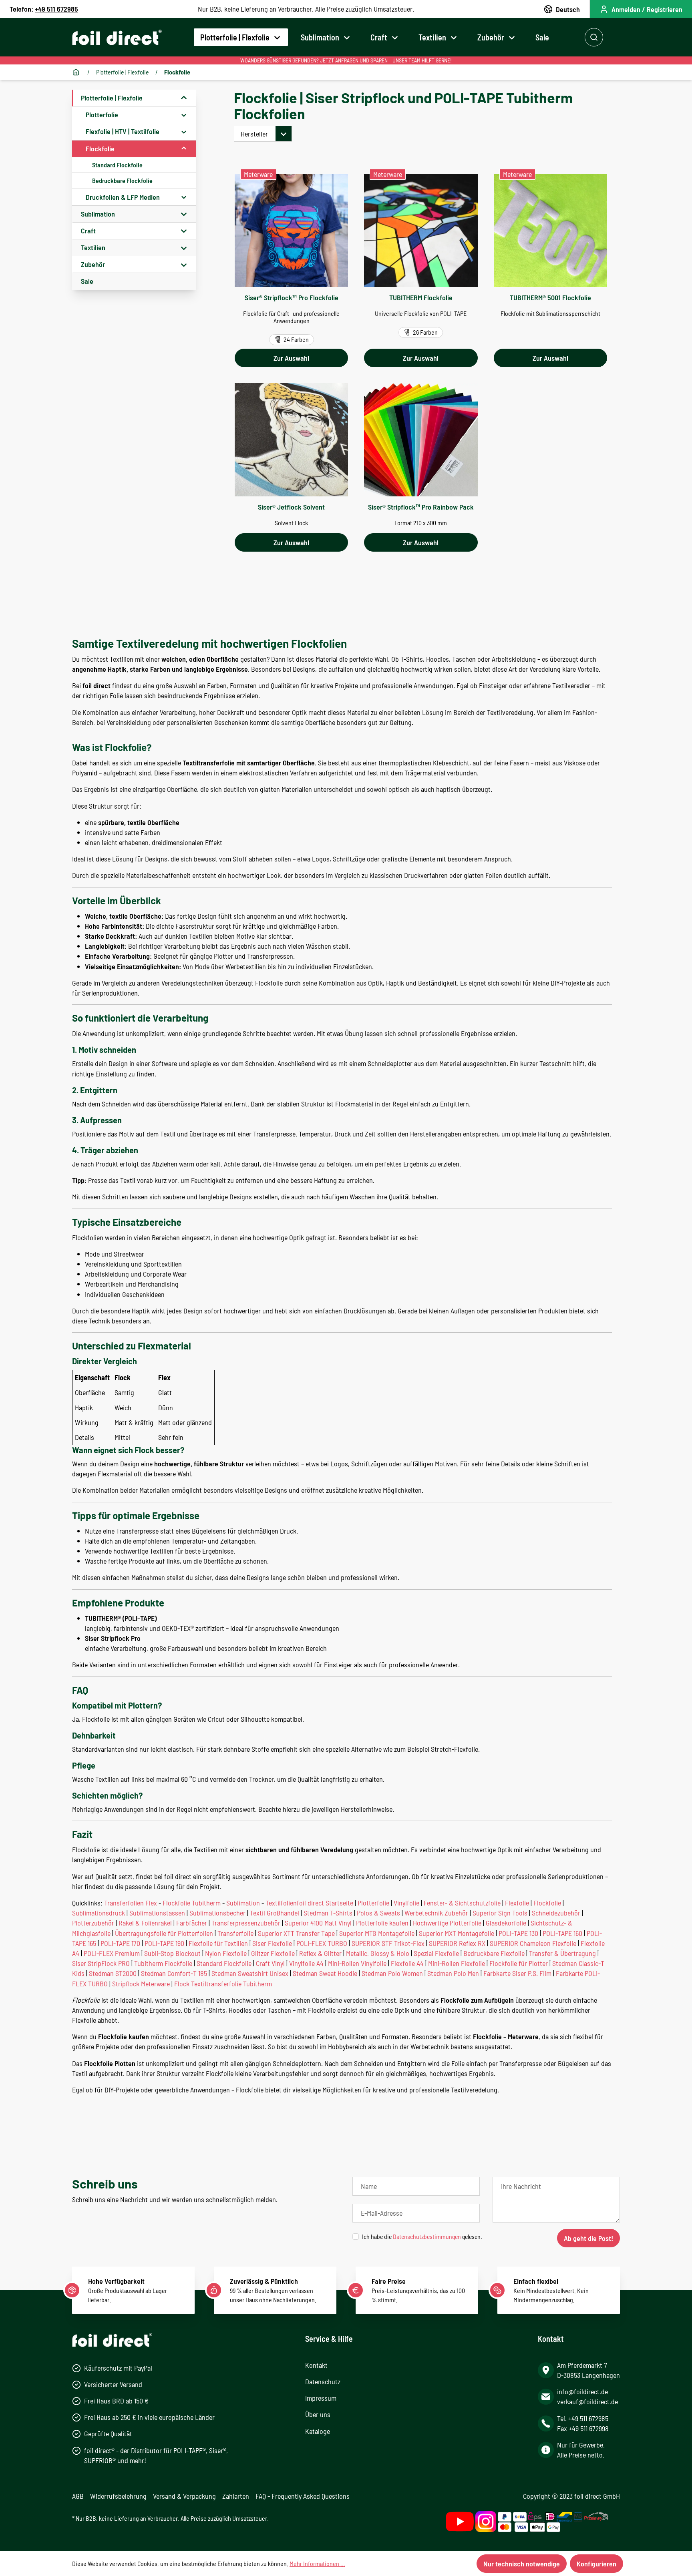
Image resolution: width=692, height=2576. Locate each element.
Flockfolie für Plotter (519, 1963)
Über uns (318, 2414)
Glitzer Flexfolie (273, 1953)
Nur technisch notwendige (522, 2564)
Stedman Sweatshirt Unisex (250, 1973)
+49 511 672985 (56, 9)
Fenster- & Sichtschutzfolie (462, 1903)
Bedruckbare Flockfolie (122, 180)
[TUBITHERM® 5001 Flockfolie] (550, 230)
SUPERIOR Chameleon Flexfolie (533, 1943)
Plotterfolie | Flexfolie (112, 98)
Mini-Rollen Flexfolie (457, 1963)
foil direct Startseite (325, 1903)
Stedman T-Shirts (328, 1913)
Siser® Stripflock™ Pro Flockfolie (292, 297)
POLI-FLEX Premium (112, 1953)
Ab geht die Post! (588, 2238)
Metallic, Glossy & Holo (378, 1953)
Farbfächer (192, 1923)
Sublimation (98, 214)
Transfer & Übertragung (562, 1953)
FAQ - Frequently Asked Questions (303, 2496)
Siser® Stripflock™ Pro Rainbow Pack (421, 507)
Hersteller (254, 134)
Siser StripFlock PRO (101, 1963)
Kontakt (316, 2365)
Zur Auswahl (291, 358)
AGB (78, 2496)
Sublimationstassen (157, 1913)
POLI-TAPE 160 (562, 1933)
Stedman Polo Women (392, 1973)
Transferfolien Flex (131, 1903)
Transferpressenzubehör (246, 1923)
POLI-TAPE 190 (164, 1943)
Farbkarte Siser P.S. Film (517, 1973)
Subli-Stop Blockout (172, 1953)
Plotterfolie (102, 114)
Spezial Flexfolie (436, 1953)
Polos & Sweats (378, 1913)
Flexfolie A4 (407, 1963)
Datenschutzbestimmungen (427, 2236)
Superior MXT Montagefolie (457, 1933)
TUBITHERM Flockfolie (421, 297)
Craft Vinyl (270, 1963)
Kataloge (318, 2431)
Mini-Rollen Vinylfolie (357, 1963)
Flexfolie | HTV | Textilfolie (123, 131)
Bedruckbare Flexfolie (494, 1953)
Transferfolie (235, 1933)
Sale (87, 281)
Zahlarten (236, 2496)
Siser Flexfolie (272, 1943)
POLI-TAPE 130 (518, 1933)
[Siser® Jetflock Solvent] (291, 440)
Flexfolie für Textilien (218, 1943)
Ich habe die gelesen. (422, 2236)
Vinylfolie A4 (306, 1963)
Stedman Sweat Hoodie (325, 1973)
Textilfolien (281, 1903)
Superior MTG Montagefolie (377, 1933)
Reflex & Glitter (320, 1953)
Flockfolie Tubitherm (192, 1903)
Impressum (321, 2398)
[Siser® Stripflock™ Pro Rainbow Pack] (421, 440)
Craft (88, 231)
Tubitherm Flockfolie (163, 1963)
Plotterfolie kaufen (382, 1923)
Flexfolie (517, 1903)
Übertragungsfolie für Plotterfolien (164, 1933)
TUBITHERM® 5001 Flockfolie (550, 297)
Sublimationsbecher (217, 1913)
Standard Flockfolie (117, 165)
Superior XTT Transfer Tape (296, 1933)
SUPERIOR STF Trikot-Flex (388, 1943)
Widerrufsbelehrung (118, 2496)
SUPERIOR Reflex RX (457, 1943)
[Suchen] (594, 37)
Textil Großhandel (275, 1913)
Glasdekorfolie (506, 1923)
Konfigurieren (596, 2564)
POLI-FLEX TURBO (322, 1943)
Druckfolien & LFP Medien (123, 197)
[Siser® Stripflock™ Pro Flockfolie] (291, 230)
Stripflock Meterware (141, 1984)
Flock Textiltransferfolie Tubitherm (223, 1984)
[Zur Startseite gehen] (117, 37)
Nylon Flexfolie (226, 1953)
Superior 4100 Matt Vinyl (318, 1923)
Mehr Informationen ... (317, 2563)
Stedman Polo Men (453, 1973)
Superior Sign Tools (500, 1913)
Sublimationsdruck (99, 1913)
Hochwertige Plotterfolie (447, 1923)
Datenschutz (323, 2381)
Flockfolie (100, 149)
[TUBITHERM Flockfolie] (421, 230)
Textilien (93, 247)
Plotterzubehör (93, 1923)
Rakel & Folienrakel (145, 1923)
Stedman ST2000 (113, 1973)
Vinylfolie (406, 1903)
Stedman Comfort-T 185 (174, 1973)
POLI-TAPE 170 (120, 1943)
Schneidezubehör (556, 1913)
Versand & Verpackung (184, 2496)
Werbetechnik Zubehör (436, 1913)
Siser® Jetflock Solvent (291, 507)
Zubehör (93, 264)
